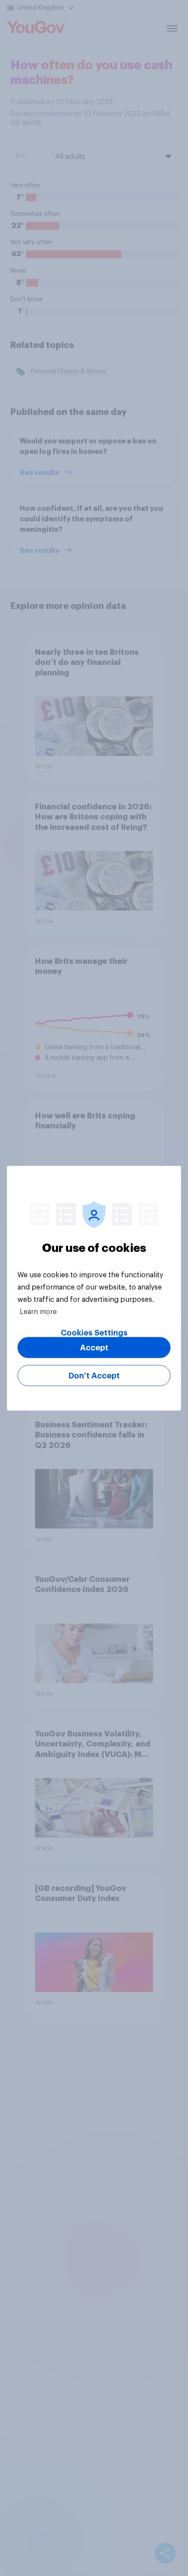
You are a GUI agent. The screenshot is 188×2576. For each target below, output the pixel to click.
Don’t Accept (94, 1375)
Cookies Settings (94, 1332)
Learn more (38, 1311)
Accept (94, 1347)
